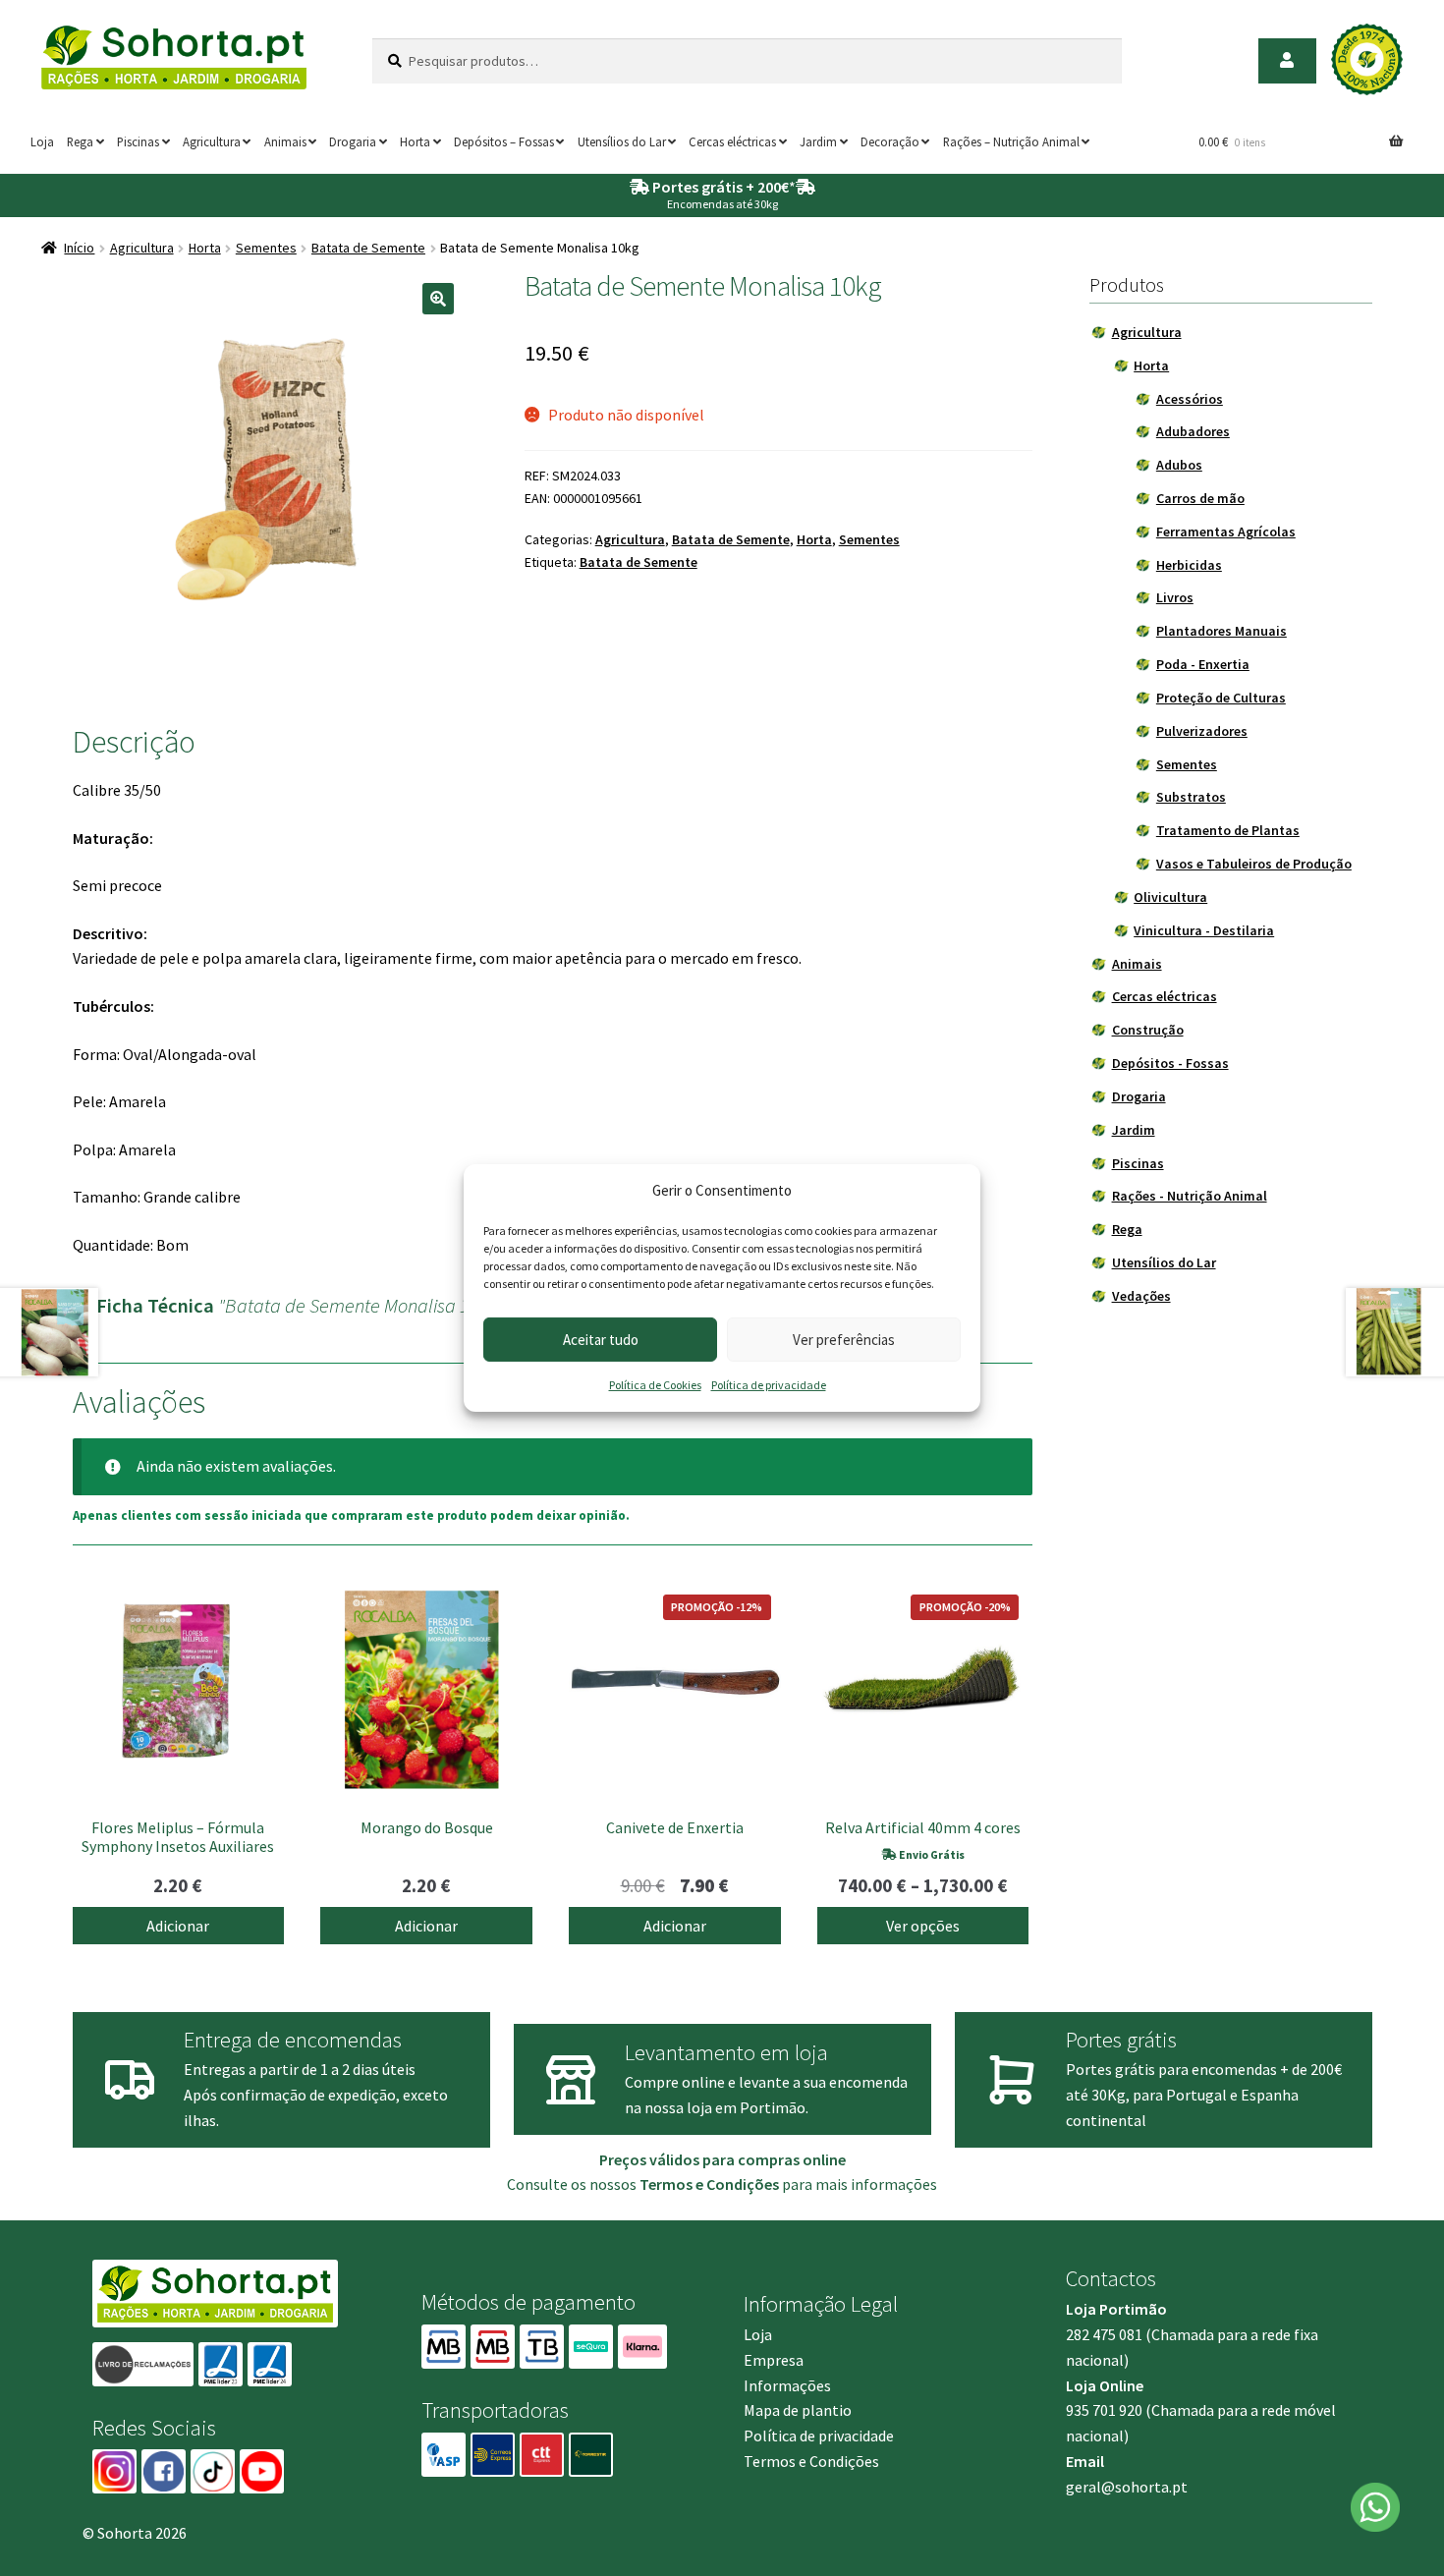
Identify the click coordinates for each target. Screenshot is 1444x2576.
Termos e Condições (811, 2461)
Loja (42, 141)
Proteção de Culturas (1221, 698)
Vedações (1141, 1296)
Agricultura (212, 141)
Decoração (890, 141)
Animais (285, 141)
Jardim (818, 141)
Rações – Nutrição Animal (1011, 141)
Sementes (266, 248)
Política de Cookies (655, 1385)
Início (79, 248)
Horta (415, 141)
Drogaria (353, 141)
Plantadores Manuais (1222, 631)
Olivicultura (1170, 897)
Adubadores (1193, 431)
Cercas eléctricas (732, 141)
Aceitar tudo (601, 1340)
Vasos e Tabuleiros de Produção (1254, 864)
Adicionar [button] (178, 1926)
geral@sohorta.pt (1127, 2487)
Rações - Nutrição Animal (1190, 1196)
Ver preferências (844, 1340)
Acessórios (1190, 399)
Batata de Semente (368, 248)
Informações (787, 2385)
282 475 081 (1104, 2334)
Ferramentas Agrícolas (1226, 532)
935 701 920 (1104, 2410)
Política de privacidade (769, 1385)
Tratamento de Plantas (1228, 830)
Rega (80, 141)
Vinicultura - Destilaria (1204, 930)
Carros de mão (1200, 498)
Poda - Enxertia (1203, 664)
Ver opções (923, 1926)
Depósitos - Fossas (1170, 1063)
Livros (1175, 597)
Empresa (774, 2360)
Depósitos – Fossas (504, 141)
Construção (1148, 1030)
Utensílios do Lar (622, 141)
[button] (438, 299)
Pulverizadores (1202, 731)
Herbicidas (1189, 565)
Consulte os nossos (643, 2184)
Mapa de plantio (798, 2410)
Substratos (1191, 797)
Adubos (1179, 465)
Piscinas (138, 141)
